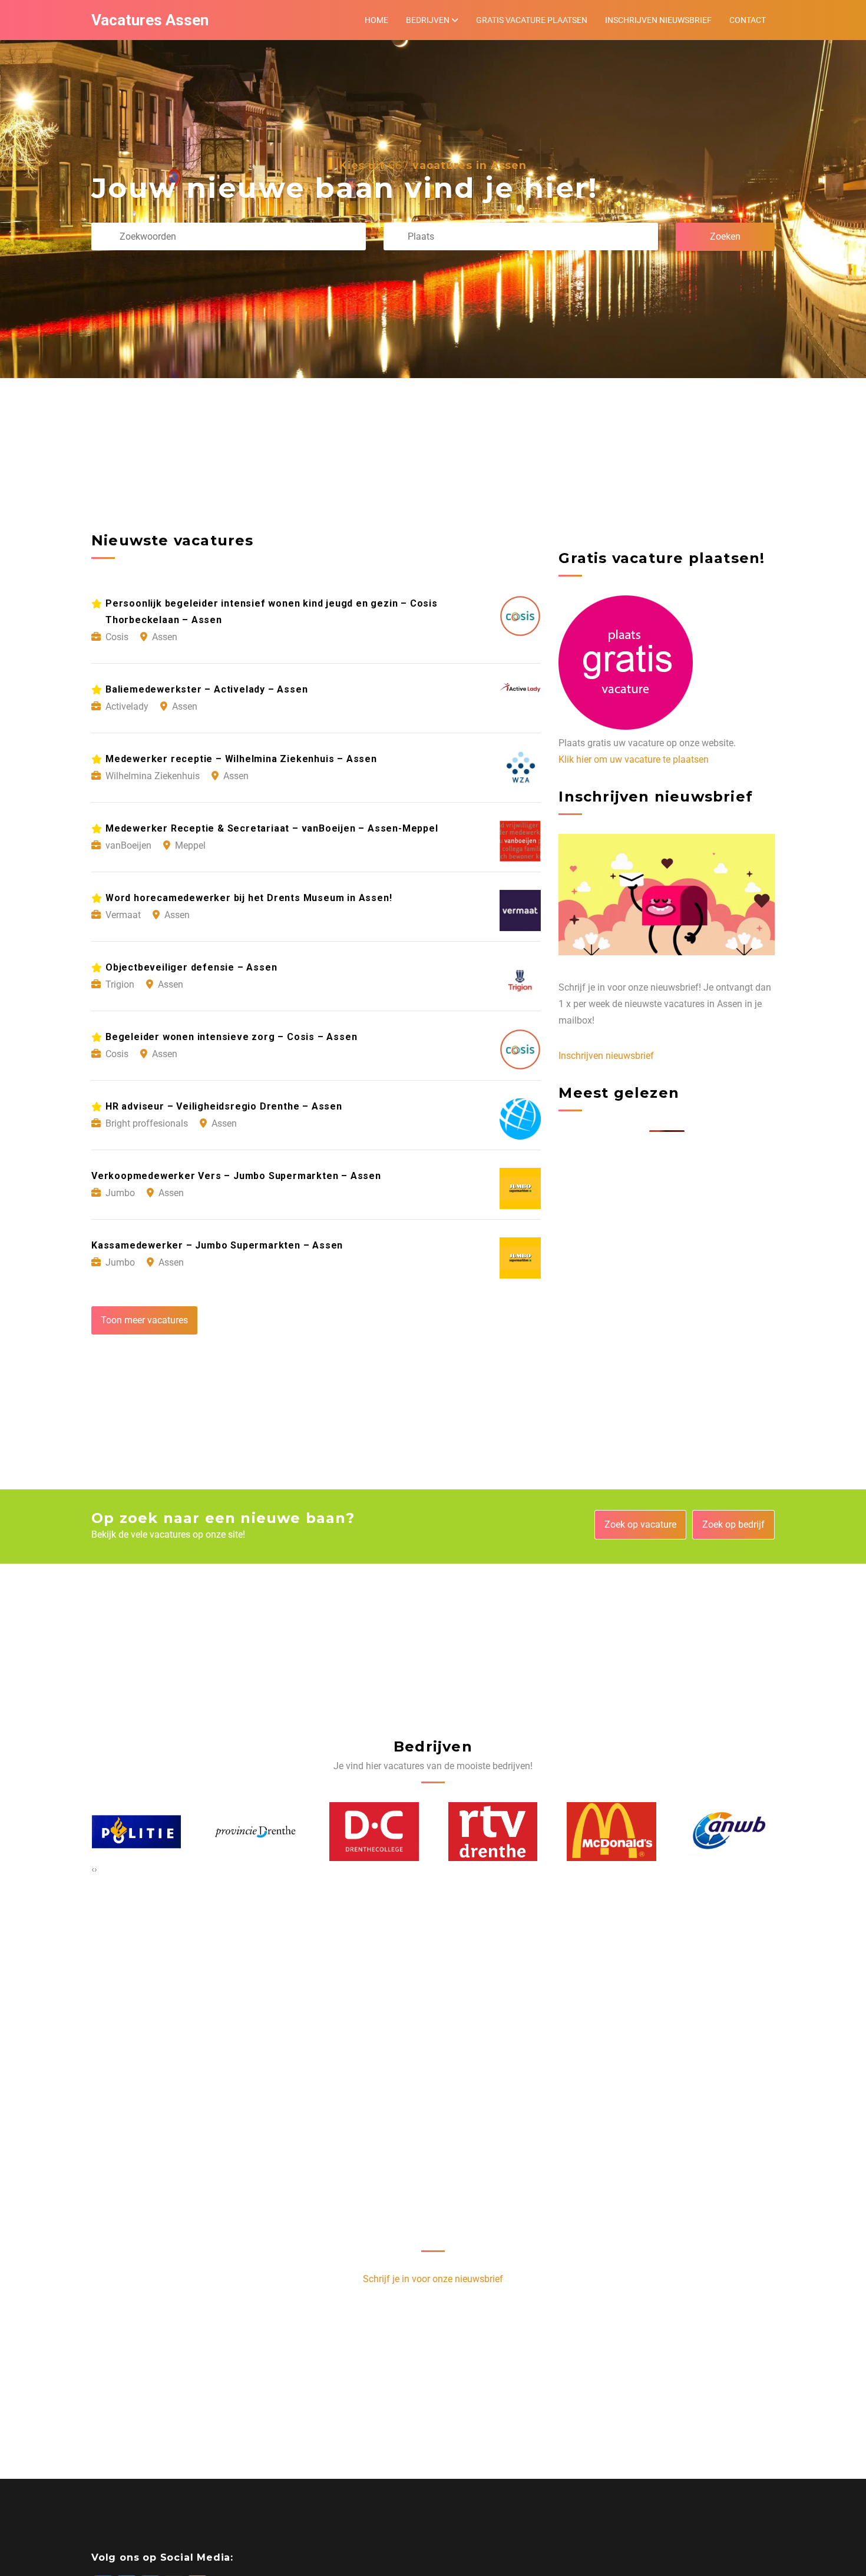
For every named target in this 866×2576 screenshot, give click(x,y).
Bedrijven (428, 20)
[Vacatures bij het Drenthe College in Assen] (255, 1832)
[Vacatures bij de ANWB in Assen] (612, 1831)
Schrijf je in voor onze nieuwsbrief (433, 2279)
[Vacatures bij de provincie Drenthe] (136, 1832)
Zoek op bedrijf (733, 1524)
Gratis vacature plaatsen (532, 20)
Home (376, 20)
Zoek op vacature (640, 1524)
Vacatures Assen (150, 20)
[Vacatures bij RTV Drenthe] (374, 1832)
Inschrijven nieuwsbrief (658, 20)
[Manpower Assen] (730, 1831)
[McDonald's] (493, 1832)
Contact (748, 20)
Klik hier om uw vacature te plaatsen (634, 759)
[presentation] (93, 1869)
